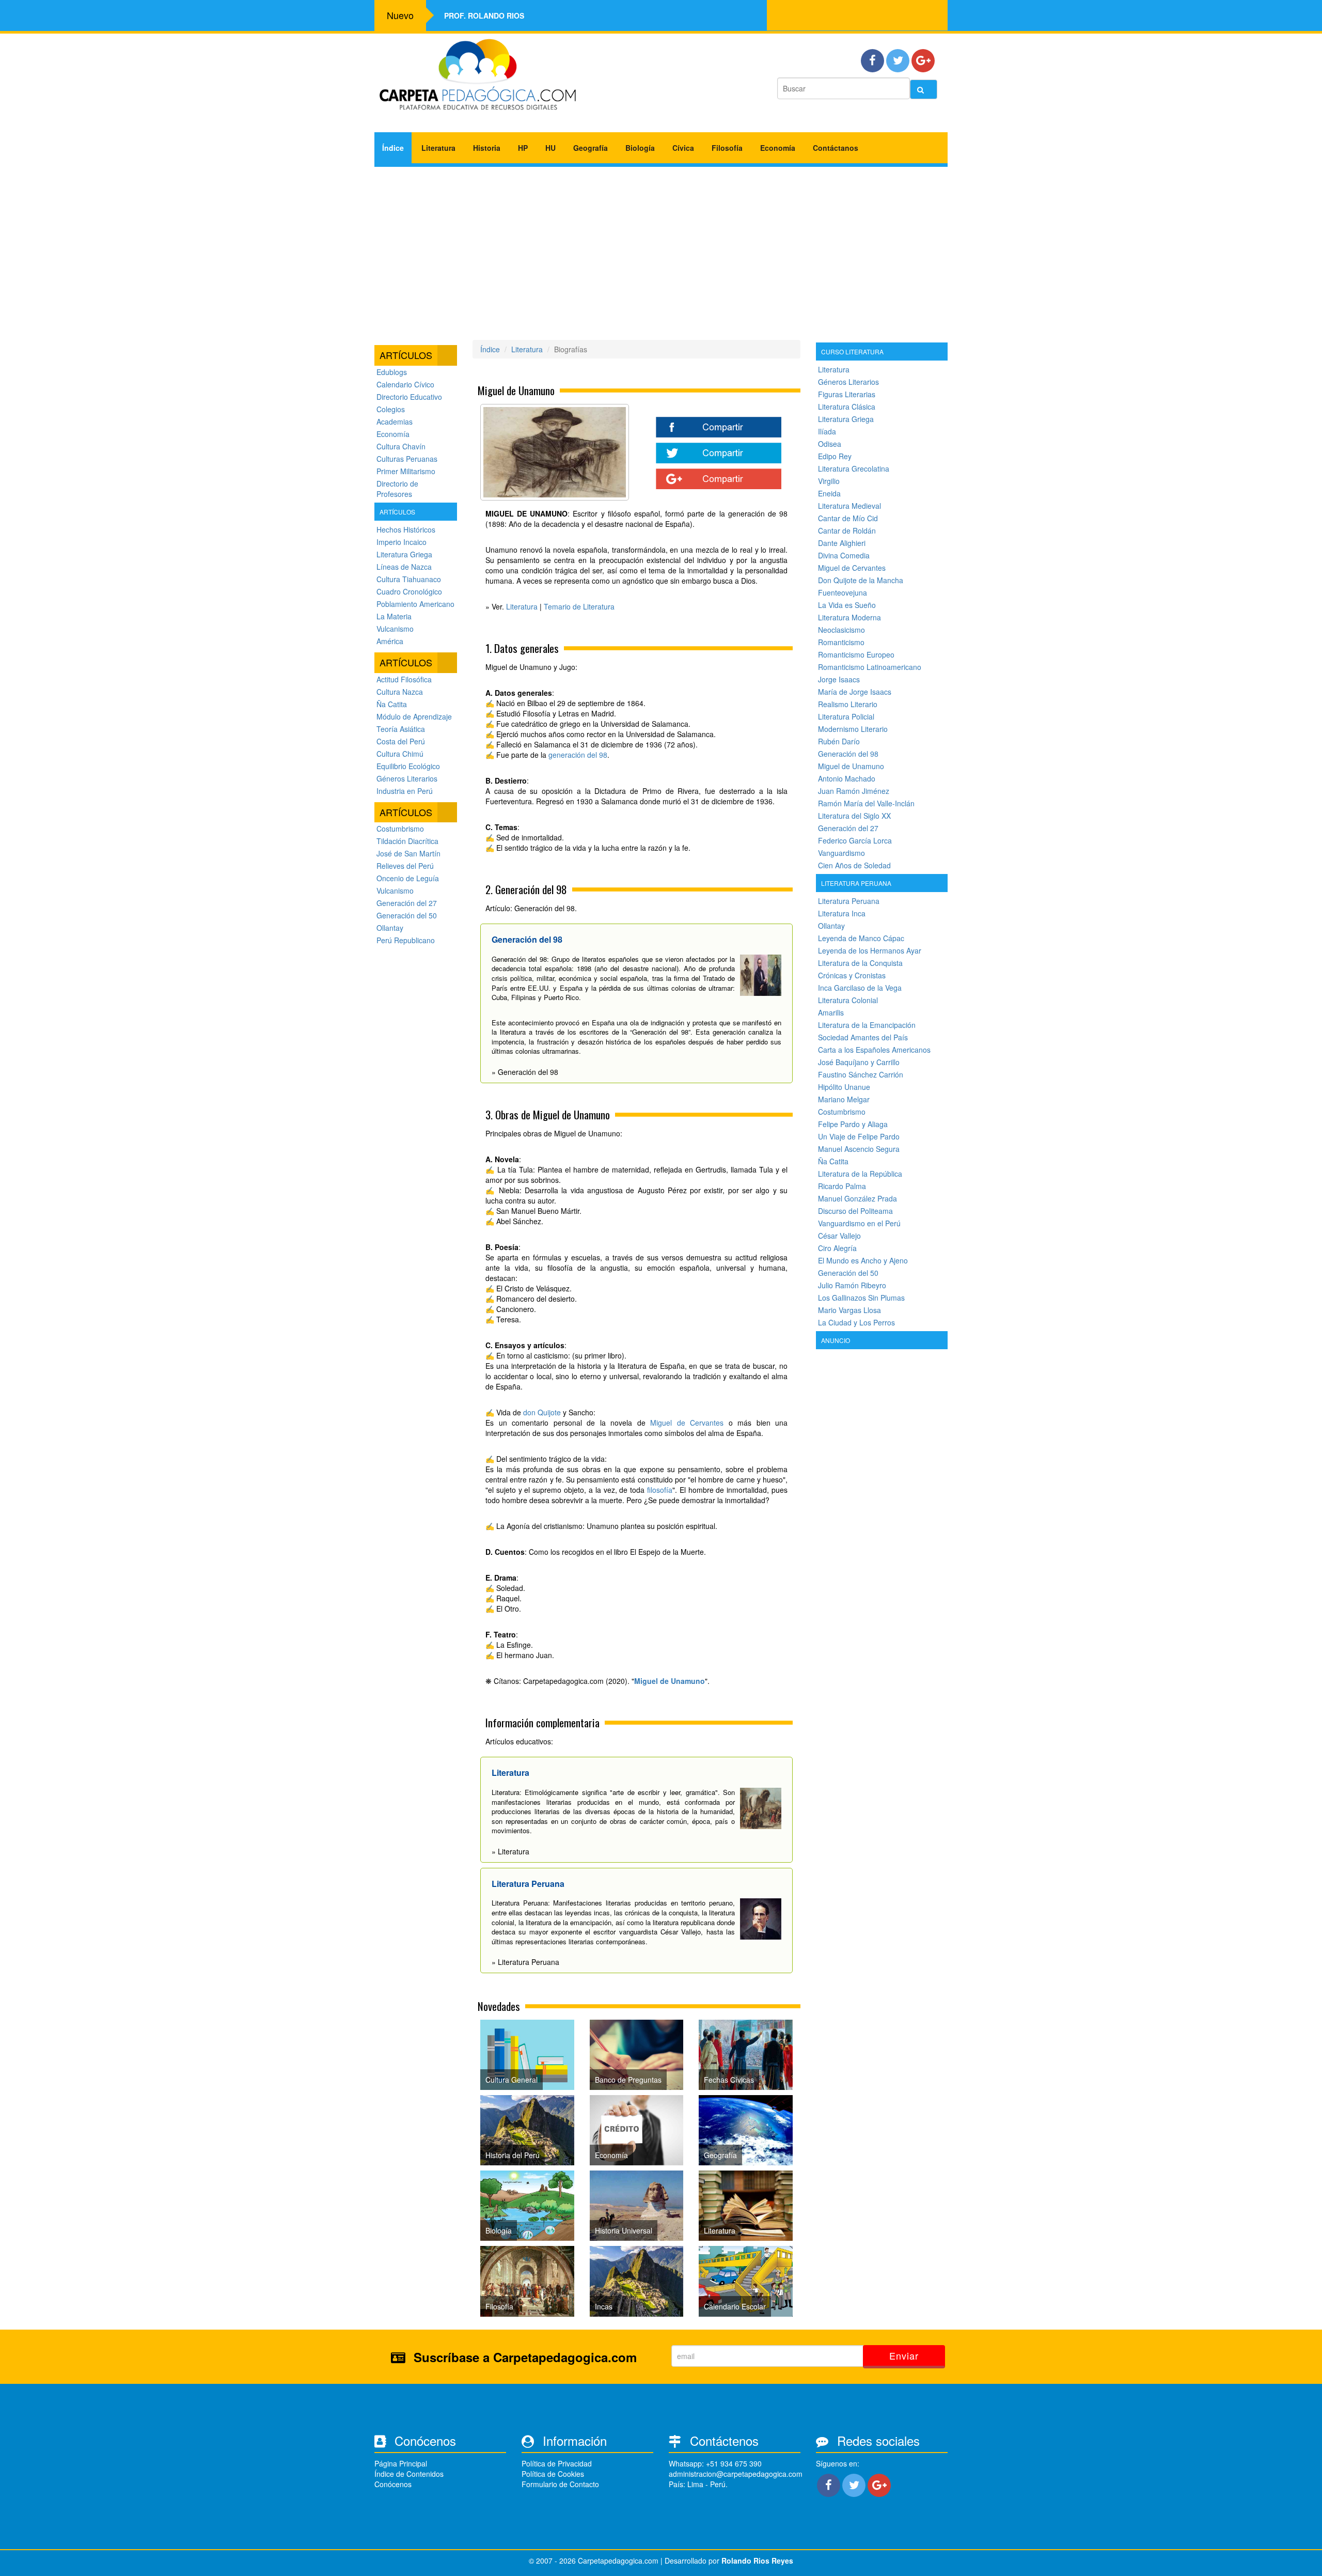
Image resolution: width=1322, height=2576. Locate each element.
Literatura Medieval (849, 506)
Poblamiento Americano (415, 604)
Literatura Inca (842, 913)
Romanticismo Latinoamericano (870, 667)
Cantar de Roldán (847, 530)
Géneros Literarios (407, 778)
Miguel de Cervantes (687, 1423)
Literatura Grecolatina (854, 469)
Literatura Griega (404, 554)
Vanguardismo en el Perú (859, 1223)
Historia (487, 148)
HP (523, 148)
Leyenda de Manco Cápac (861, 938)
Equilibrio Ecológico (408, 766)
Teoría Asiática (401, 729)
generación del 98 (578, 755)
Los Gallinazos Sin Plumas (861, 1298)
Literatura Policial (846, 716)
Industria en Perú (405, 791)
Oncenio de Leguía (408, 878)
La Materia (394, 616)
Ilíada (827, 431)
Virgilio (829, 481)
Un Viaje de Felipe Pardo (859, 1136)
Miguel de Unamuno (670, 1681)
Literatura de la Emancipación (867, 1025)
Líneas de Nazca (404, 567)
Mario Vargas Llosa (849, 1310)
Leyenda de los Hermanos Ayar (870, 950)
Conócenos (393, 2484)
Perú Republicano (406, 940)
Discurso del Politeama (855, 1211)
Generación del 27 (407, 903)
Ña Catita (392, 704)
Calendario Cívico (405, 384)
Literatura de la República (860, 1174)
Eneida (829, 493)
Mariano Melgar (844, 1099)
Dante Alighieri (842, 543)
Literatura (438, 148)
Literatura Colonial (848, 1000)
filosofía (660, 1490)
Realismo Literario (848, 704)
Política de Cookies (553, 2474)
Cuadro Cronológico (409, 591)
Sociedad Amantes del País (863, 1037)
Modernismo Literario (853, 729)
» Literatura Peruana (525, 1962)
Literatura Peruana (849, 901)
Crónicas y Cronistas (852, 975)
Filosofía (727, 148)
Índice (393, 148)
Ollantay (390, 928)
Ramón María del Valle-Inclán (866, 803)
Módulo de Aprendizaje (414, 716)
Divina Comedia (844, 555)
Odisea (830, 444)
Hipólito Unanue (844, 1087)
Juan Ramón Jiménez (854, 791)
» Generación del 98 (525, 1072)
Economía (778, 148)
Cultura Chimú (400, 754)
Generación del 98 (848, 754)
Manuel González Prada (857, 1198)
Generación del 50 (407, 915)
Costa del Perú (401, 741)
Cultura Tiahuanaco (409, 579)
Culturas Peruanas (407, 459)
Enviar (904, 2355)
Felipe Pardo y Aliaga (853, 1124)
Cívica (683, 148)
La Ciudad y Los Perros (856, 1322)
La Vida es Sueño (847, 605)
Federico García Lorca (855, 840)
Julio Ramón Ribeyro (852, 1285)
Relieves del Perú (405, 866)
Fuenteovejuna (843, 592)
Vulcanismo (395, 629)
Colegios (391, 409)
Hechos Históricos (406, 529)
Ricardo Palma (842, 1186)
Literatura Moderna (849, 617)
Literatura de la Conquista (860, 963)
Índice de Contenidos (409, 2474)
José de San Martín (408, 853)
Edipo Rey (835, 456)
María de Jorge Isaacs (855, 692)
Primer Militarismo (406, 471)
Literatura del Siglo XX (854, 816)
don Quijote (542, 1412)
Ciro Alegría (837, 1248)
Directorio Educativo (409, 397)
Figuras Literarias (847, 394)
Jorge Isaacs (839, 679)
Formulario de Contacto (560, 2484)
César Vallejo (839, 1236)
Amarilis (831, 1012)
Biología (640, 148)
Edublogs (392, 372)
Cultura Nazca (400, 692)
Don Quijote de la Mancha (861, 580)
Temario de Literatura (579, 606)
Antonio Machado (847, 778)
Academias (395, 421)
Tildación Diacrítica (407, 841)
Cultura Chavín (401, 446)
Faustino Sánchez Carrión (861, 1074)
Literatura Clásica (847, 407)
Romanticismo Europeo (856, 654)
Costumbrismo (400, 829)
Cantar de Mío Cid (848, 518)
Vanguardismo (841, 853)
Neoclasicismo (841, 630)
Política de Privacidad (557, 2463)
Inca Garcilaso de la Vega (860, 988)
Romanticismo (841, 642)
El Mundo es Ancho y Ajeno (863, 1260)
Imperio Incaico (402, 542)
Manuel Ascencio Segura (859, 1149)
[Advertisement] (661, 249)
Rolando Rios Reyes (757, 2561)
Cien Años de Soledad (854, 865)
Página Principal (401, 2463)
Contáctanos (836, 148)
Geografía (591, 148)
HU (550, 148)
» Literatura (510, 1851)
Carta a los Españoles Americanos (874, 1050)
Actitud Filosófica (404, 679)
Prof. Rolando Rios (484, 15)
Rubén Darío (839, 741)
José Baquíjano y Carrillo (859, 1062)
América (390, 641)
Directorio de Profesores (397, 489)
